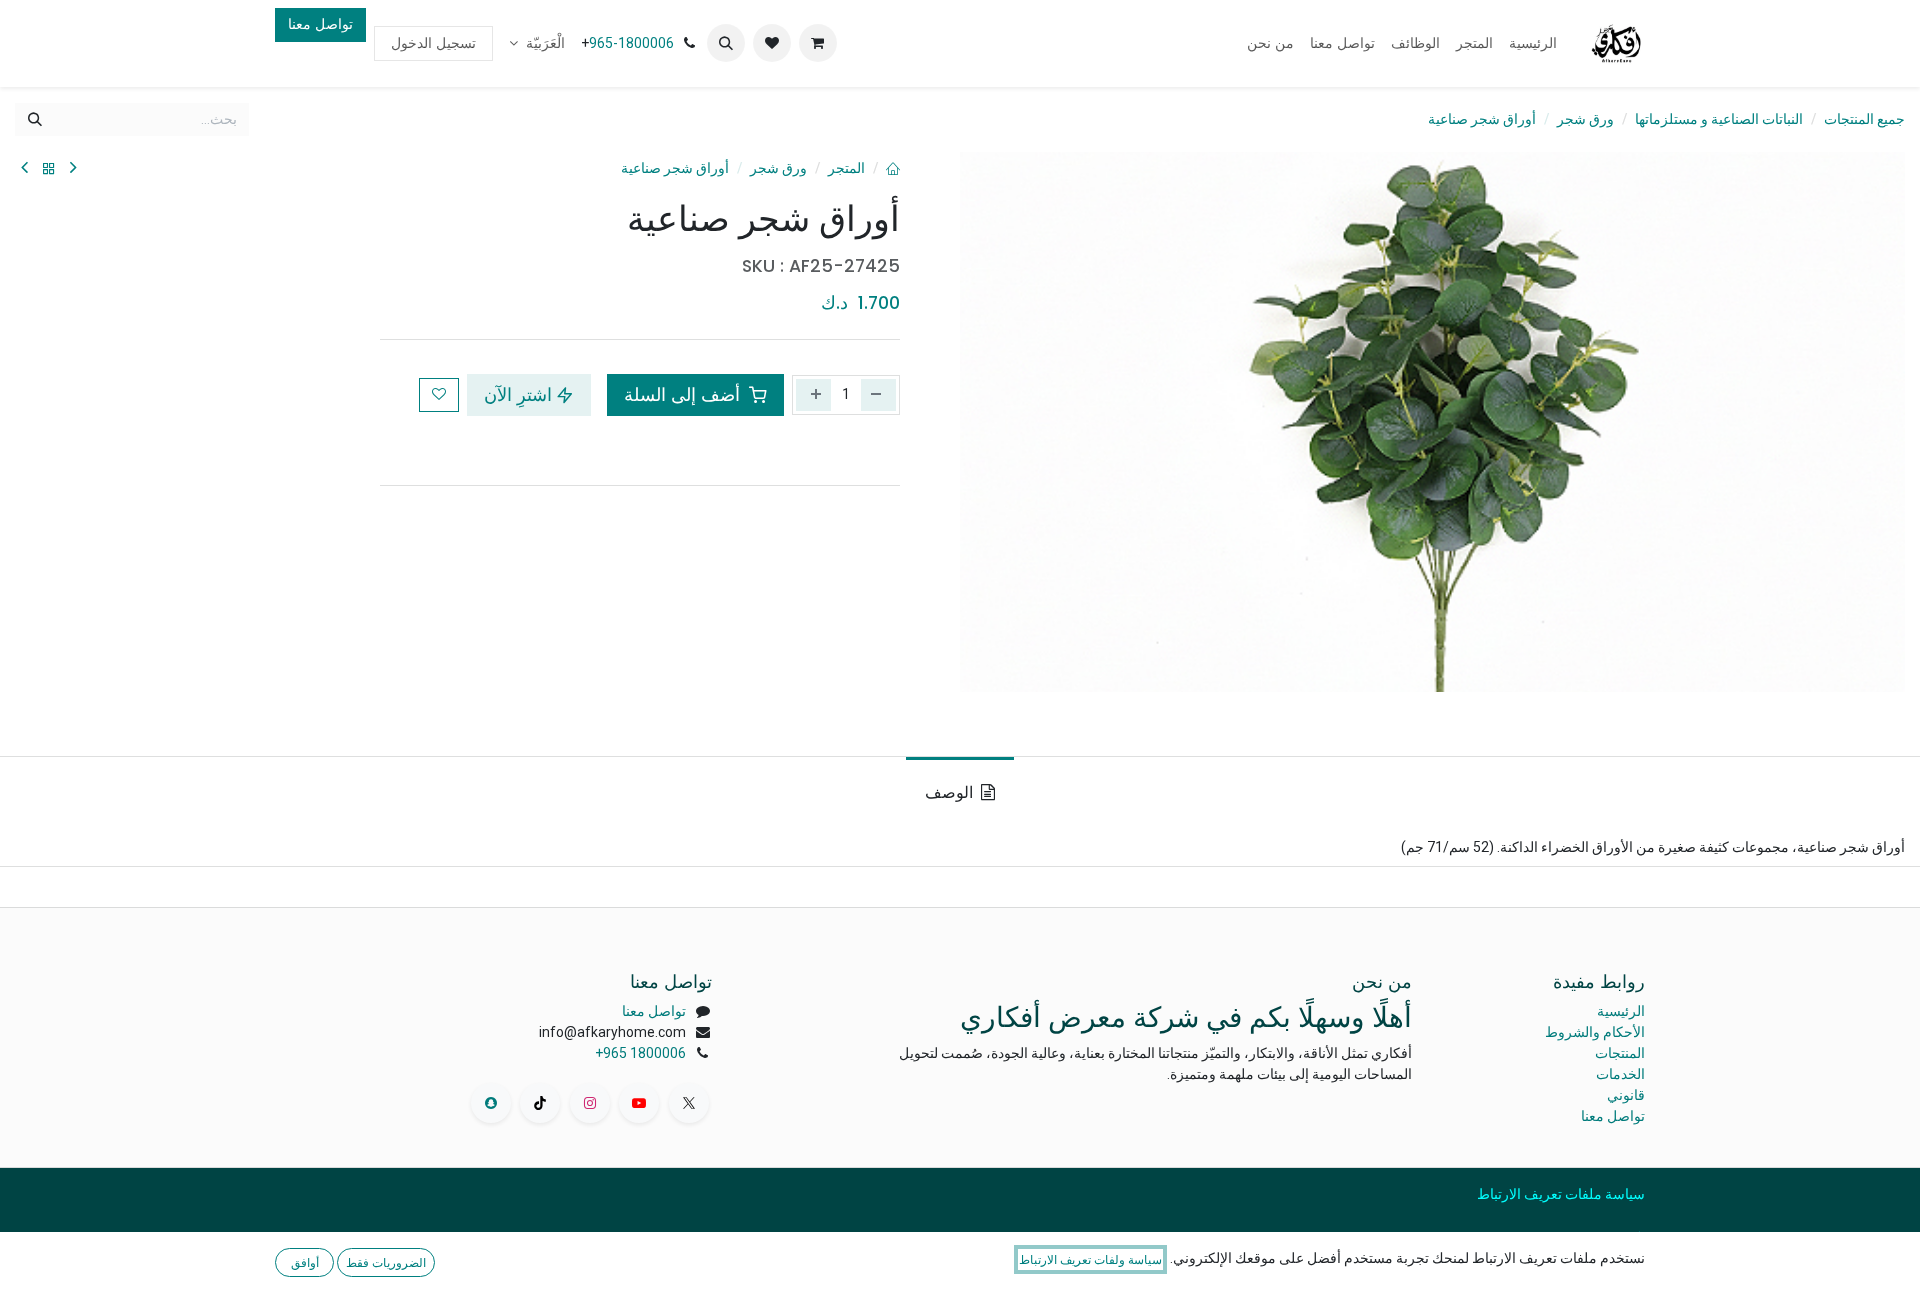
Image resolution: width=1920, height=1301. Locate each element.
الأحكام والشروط (1595, 1032)
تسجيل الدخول (433, 43)
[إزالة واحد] (878, 395)
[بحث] (35, 120)
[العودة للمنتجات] (49, 168)
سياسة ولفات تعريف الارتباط (1090, 1259)
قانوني (1626, 1095)
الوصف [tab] (951, 792)
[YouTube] (639, 1103)
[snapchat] (491, 1103)
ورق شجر (1585, 119)
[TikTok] (540, 1103)
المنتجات (1620, 1053)
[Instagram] (590, 1103)
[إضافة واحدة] (813, 395)
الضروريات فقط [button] (386, 1262)
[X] (689, 1103)
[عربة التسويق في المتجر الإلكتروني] (818, 43)
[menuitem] (1533, 43)
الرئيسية (1621, 1011)
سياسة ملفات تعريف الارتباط (1561, 1194)
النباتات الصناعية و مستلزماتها (1719, 119)
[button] (726, 43)
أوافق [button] (305, 1262)
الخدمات (1620, 1074)
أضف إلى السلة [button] (684, 395)
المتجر (846, 168)
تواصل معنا (320, 24)
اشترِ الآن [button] (518, 395)
